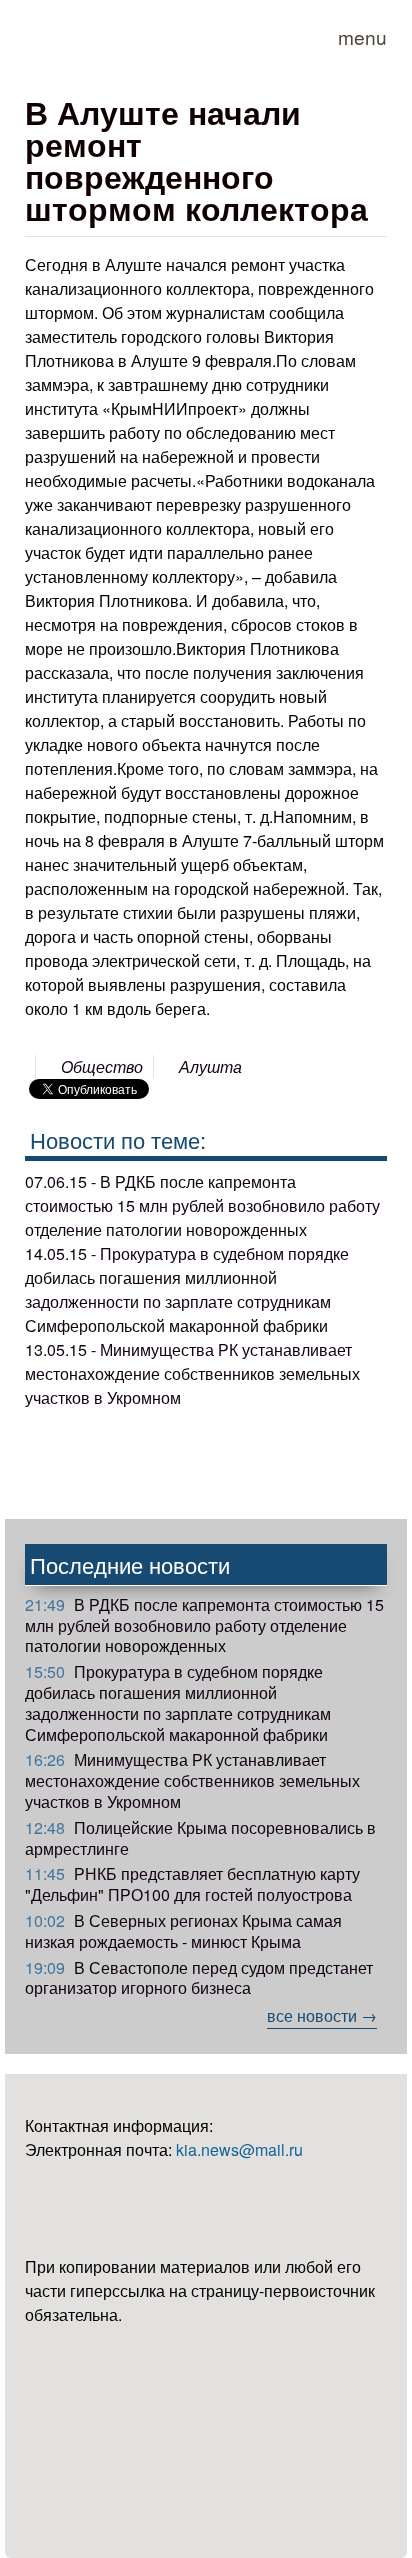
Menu (362, 36)
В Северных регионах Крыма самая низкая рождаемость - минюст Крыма (183, 1931)
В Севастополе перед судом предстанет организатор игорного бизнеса (199, 1978)
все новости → (322, 2015)
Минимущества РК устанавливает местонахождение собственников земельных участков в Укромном (192, 1780)
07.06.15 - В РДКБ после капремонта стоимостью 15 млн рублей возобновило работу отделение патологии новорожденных (202, 1205)
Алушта (210, 1066)
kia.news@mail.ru (239, 2149)
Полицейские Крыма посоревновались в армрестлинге (200, 1838)
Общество (102, 1066)
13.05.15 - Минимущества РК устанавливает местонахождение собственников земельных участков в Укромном (192, 1373)
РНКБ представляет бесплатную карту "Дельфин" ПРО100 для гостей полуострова (192, 1884)
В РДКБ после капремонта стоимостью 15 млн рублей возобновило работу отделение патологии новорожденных (204, 1625)
